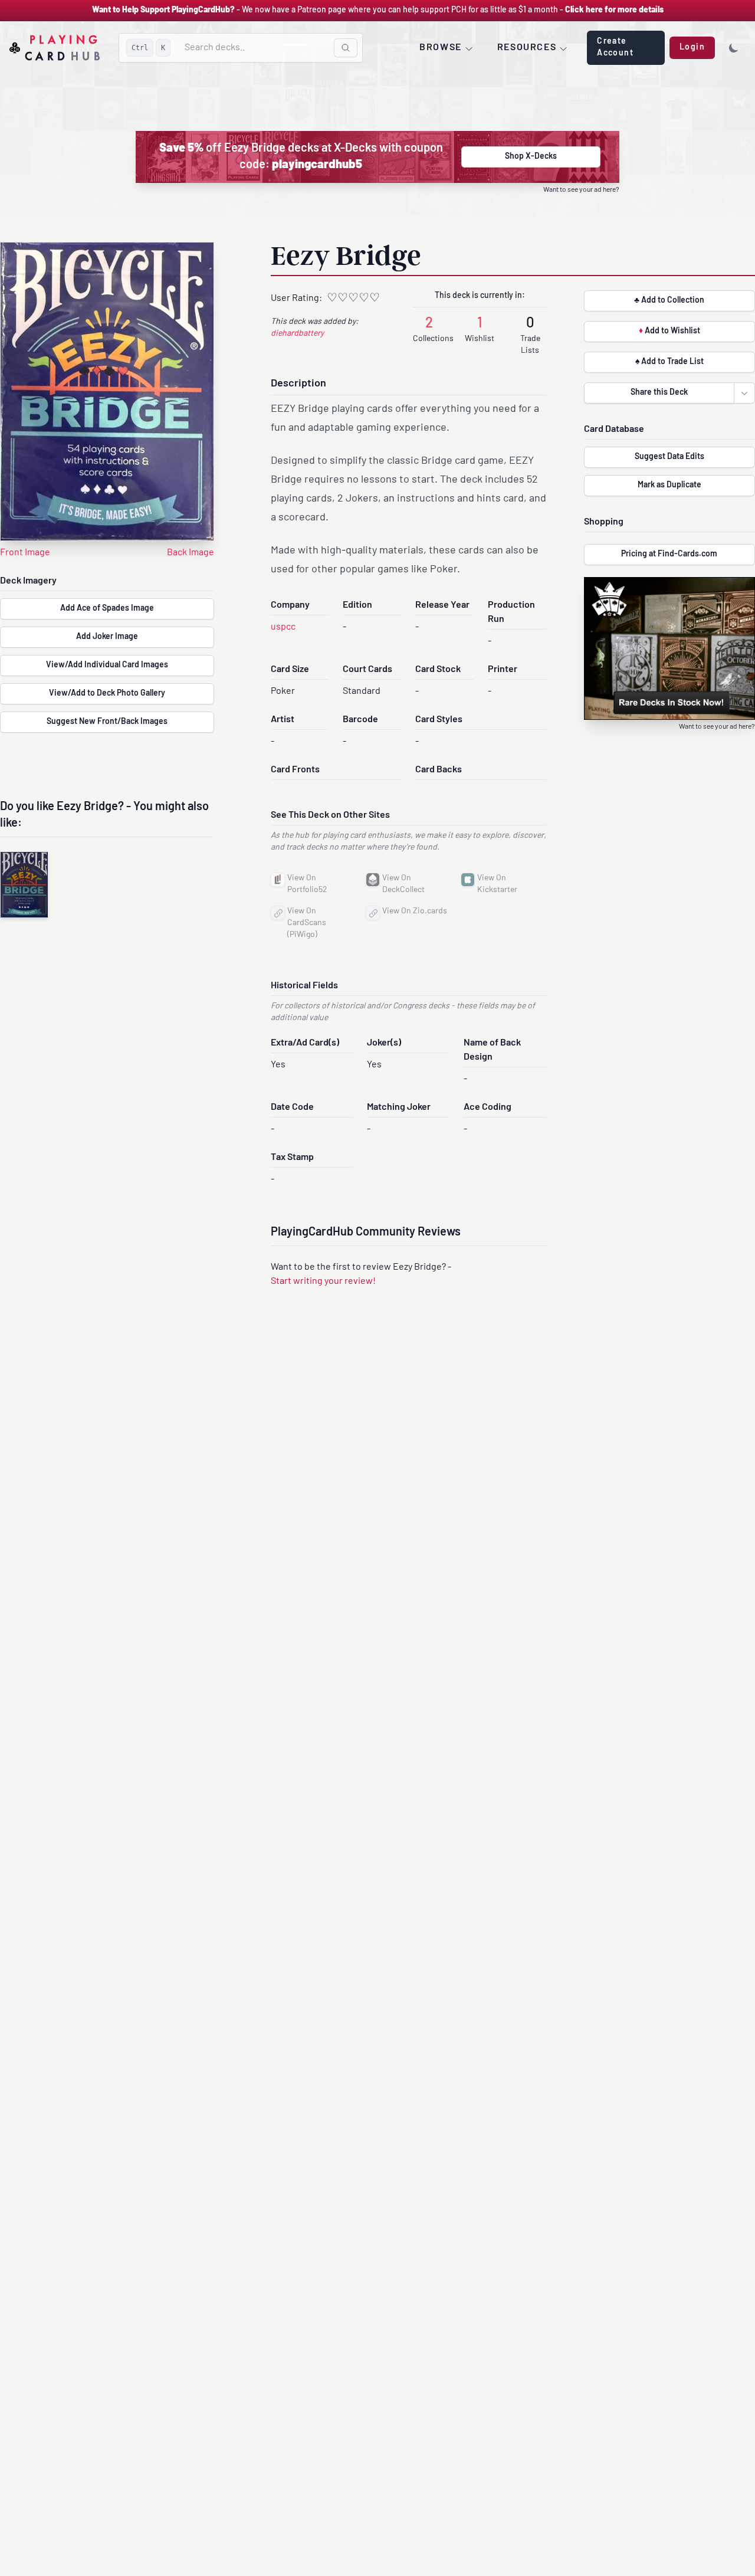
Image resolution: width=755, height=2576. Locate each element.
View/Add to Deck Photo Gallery (107, 694)
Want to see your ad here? (581, 190)
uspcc (283, 627)
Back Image (191, 553)
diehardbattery (297, 334)
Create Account (615, 47)
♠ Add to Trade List (669, 362)
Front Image (25, 553)
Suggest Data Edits (669, 457)
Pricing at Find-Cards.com (669, 554)
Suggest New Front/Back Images (107, 722)
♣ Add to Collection (669, 301)
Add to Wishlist (669, 331)
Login (692, 47)
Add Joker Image (107, 637)
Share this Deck (659, 393)
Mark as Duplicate (669, 485)
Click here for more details (614, 10)
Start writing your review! (323, 1282)
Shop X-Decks (531, 157)
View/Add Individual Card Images (107, 665)
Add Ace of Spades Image (107, 609)
